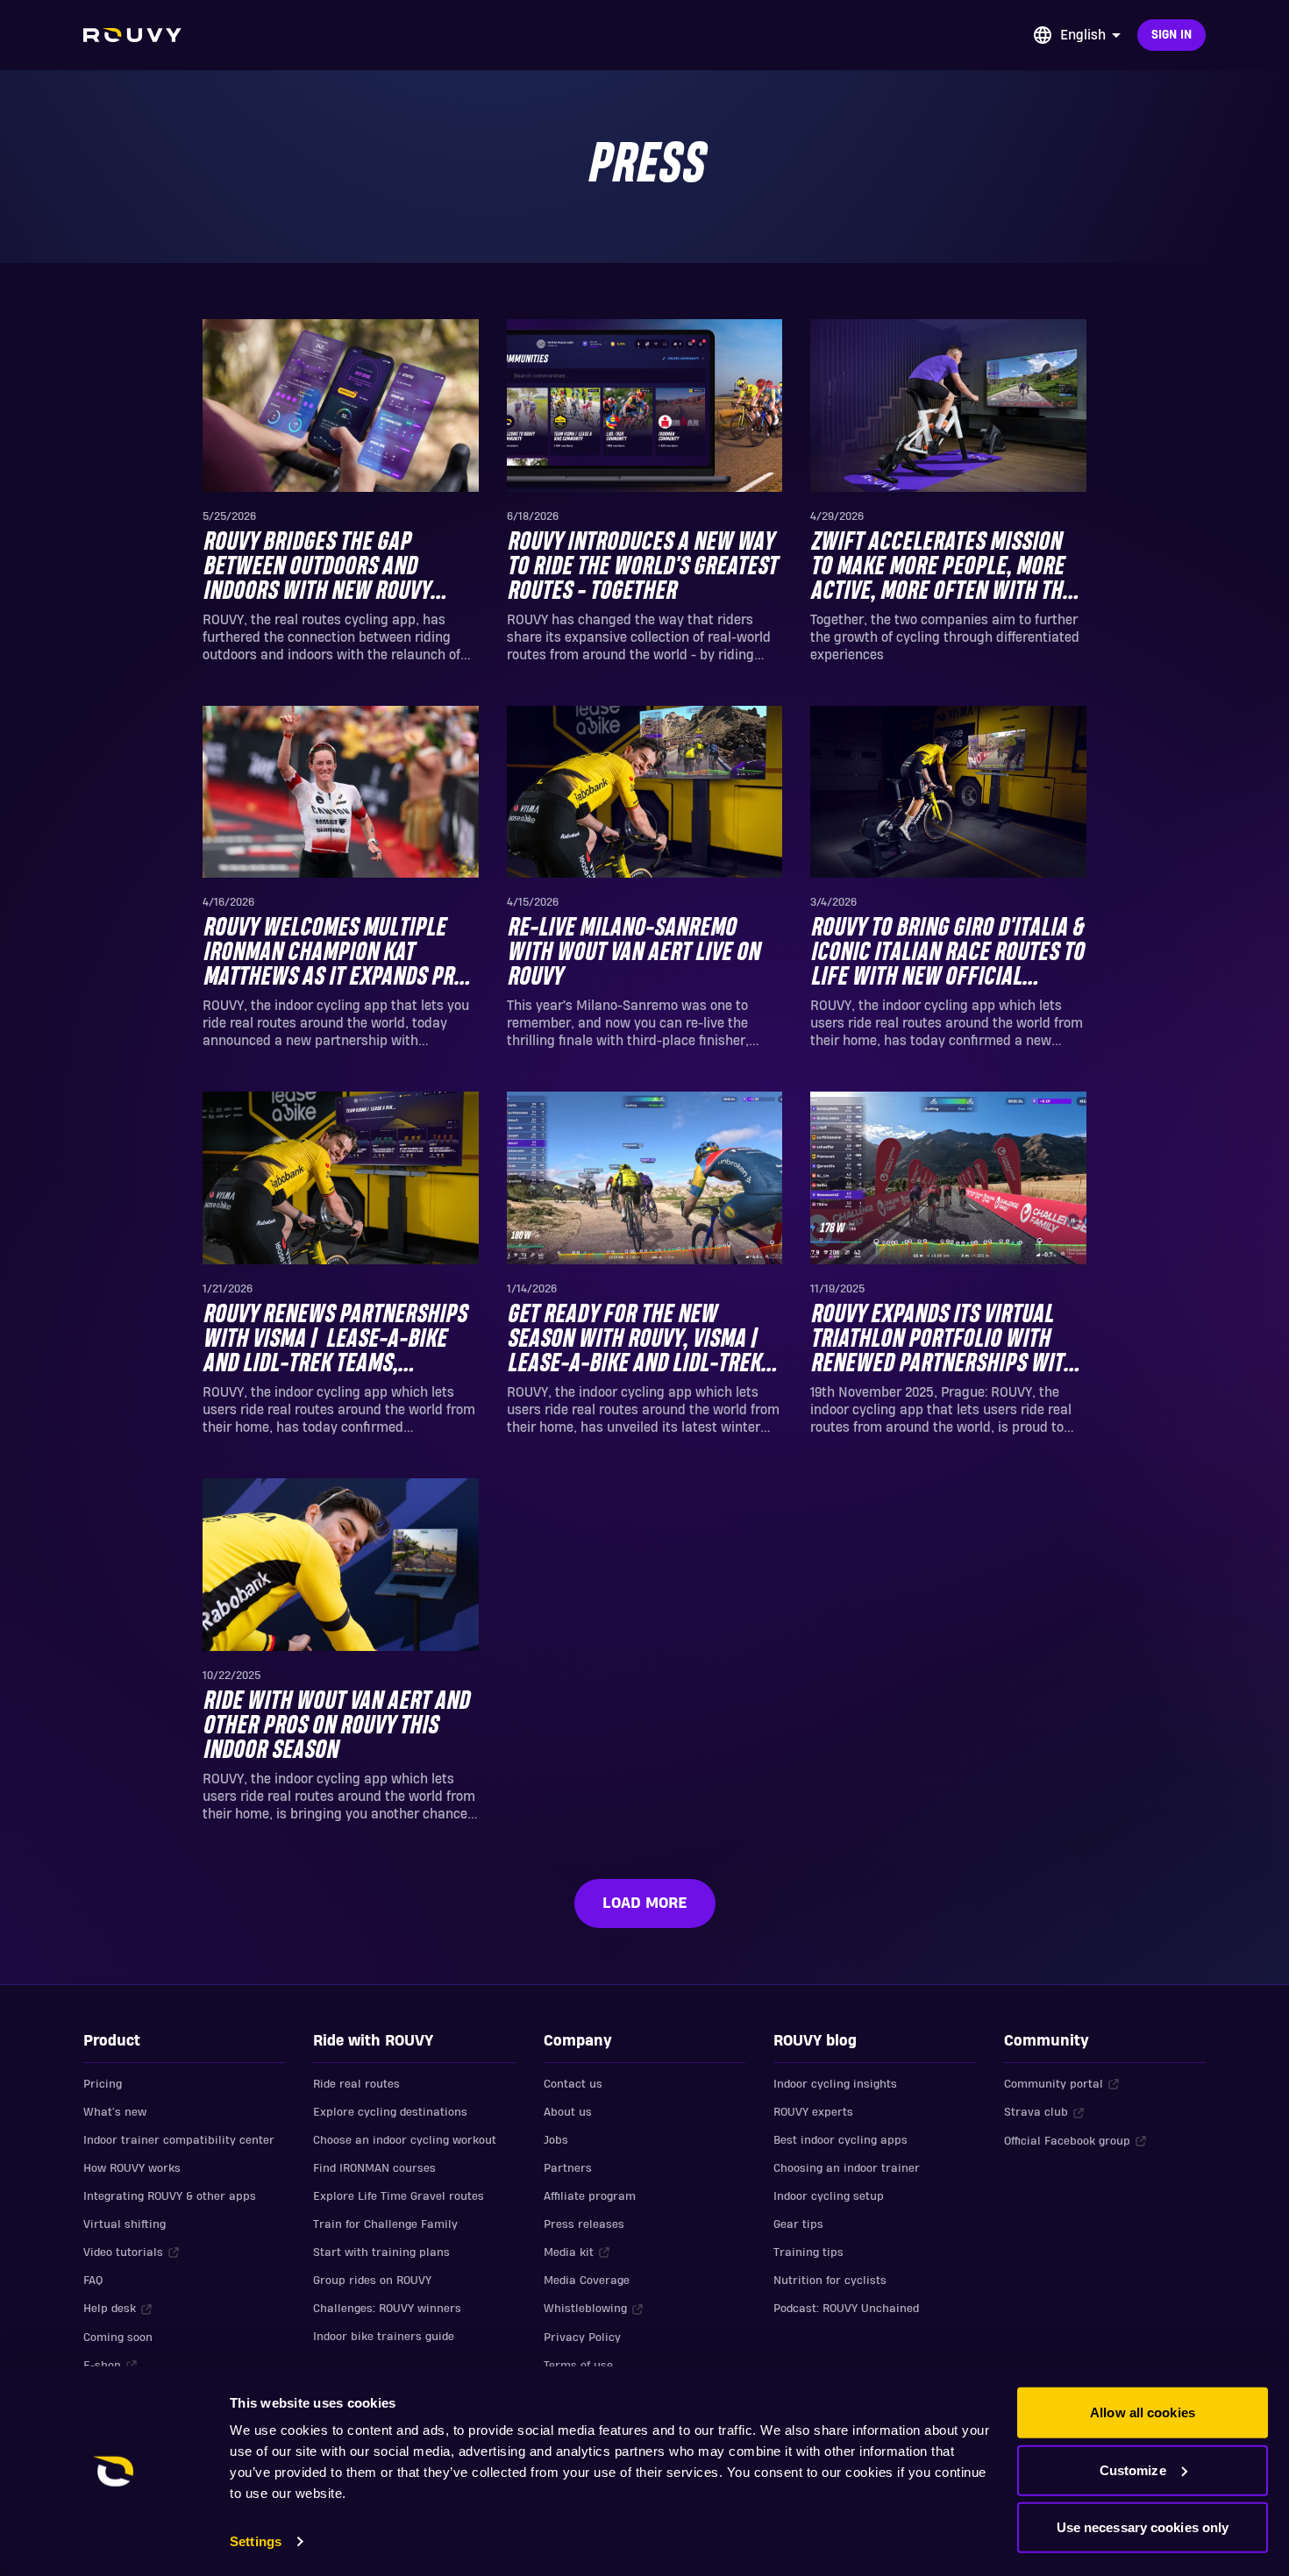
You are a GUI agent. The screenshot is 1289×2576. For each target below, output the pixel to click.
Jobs (556, 2140)
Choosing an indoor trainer (847, 2168)
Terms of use (578, 2366)
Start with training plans (381, 2252)
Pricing (103, 2084)
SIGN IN (1171, 35)
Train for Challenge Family (385, 2224)
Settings (256, 2541)
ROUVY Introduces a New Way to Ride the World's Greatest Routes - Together (642, 567)
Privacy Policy (582, 2338)
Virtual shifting (125, 2224)
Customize (1133, 2469)
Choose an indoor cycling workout (405, 2140)
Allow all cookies (1143, 2412)
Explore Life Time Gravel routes (399, 2196)
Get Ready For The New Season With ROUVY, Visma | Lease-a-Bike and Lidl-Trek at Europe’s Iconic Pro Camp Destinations (638, 1340)
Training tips (808, 2252)
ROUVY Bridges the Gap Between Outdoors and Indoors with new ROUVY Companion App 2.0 (316, 568)
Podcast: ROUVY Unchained (846, 2309)
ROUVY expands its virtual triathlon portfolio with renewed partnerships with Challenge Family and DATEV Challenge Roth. (943, 1340)
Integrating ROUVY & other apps (170, 2196)
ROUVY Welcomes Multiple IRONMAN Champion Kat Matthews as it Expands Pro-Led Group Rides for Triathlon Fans (338, 954)
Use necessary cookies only (1143, 2527)
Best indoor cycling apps (840, 2140)
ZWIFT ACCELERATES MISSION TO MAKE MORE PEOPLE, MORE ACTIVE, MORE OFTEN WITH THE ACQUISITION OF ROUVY (941, 568)
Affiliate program (590, 2196)
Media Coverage (587, 2281)
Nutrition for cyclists (830, 2281)
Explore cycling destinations (390, 2112)
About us (568, 2112)
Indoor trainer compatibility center (179, 2140)
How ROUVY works (132, 2168)
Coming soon (118, 2338)
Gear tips (798, 2224)
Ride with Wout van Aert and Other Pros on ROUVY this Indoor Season (336, 1726)
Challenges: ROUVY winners (387, 2309)
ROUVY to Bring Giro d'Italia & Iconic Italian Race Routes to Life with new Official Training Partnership (947, 954)
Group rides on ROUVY (372, 2281)
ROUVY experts (813, 2112)
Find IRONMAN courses (374, 2168)
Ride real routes (356, 2084)
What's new (115, 2112)
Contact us (573, 2084)
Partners (568, 2168)
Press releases (584, 2224)
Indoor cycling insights (835, 2084)
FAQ (93, 2281)
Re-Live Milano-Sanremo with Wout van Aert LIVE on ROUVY (633, 953)
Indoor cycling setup (829, 2196)
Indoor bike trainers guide (384, 2337)
